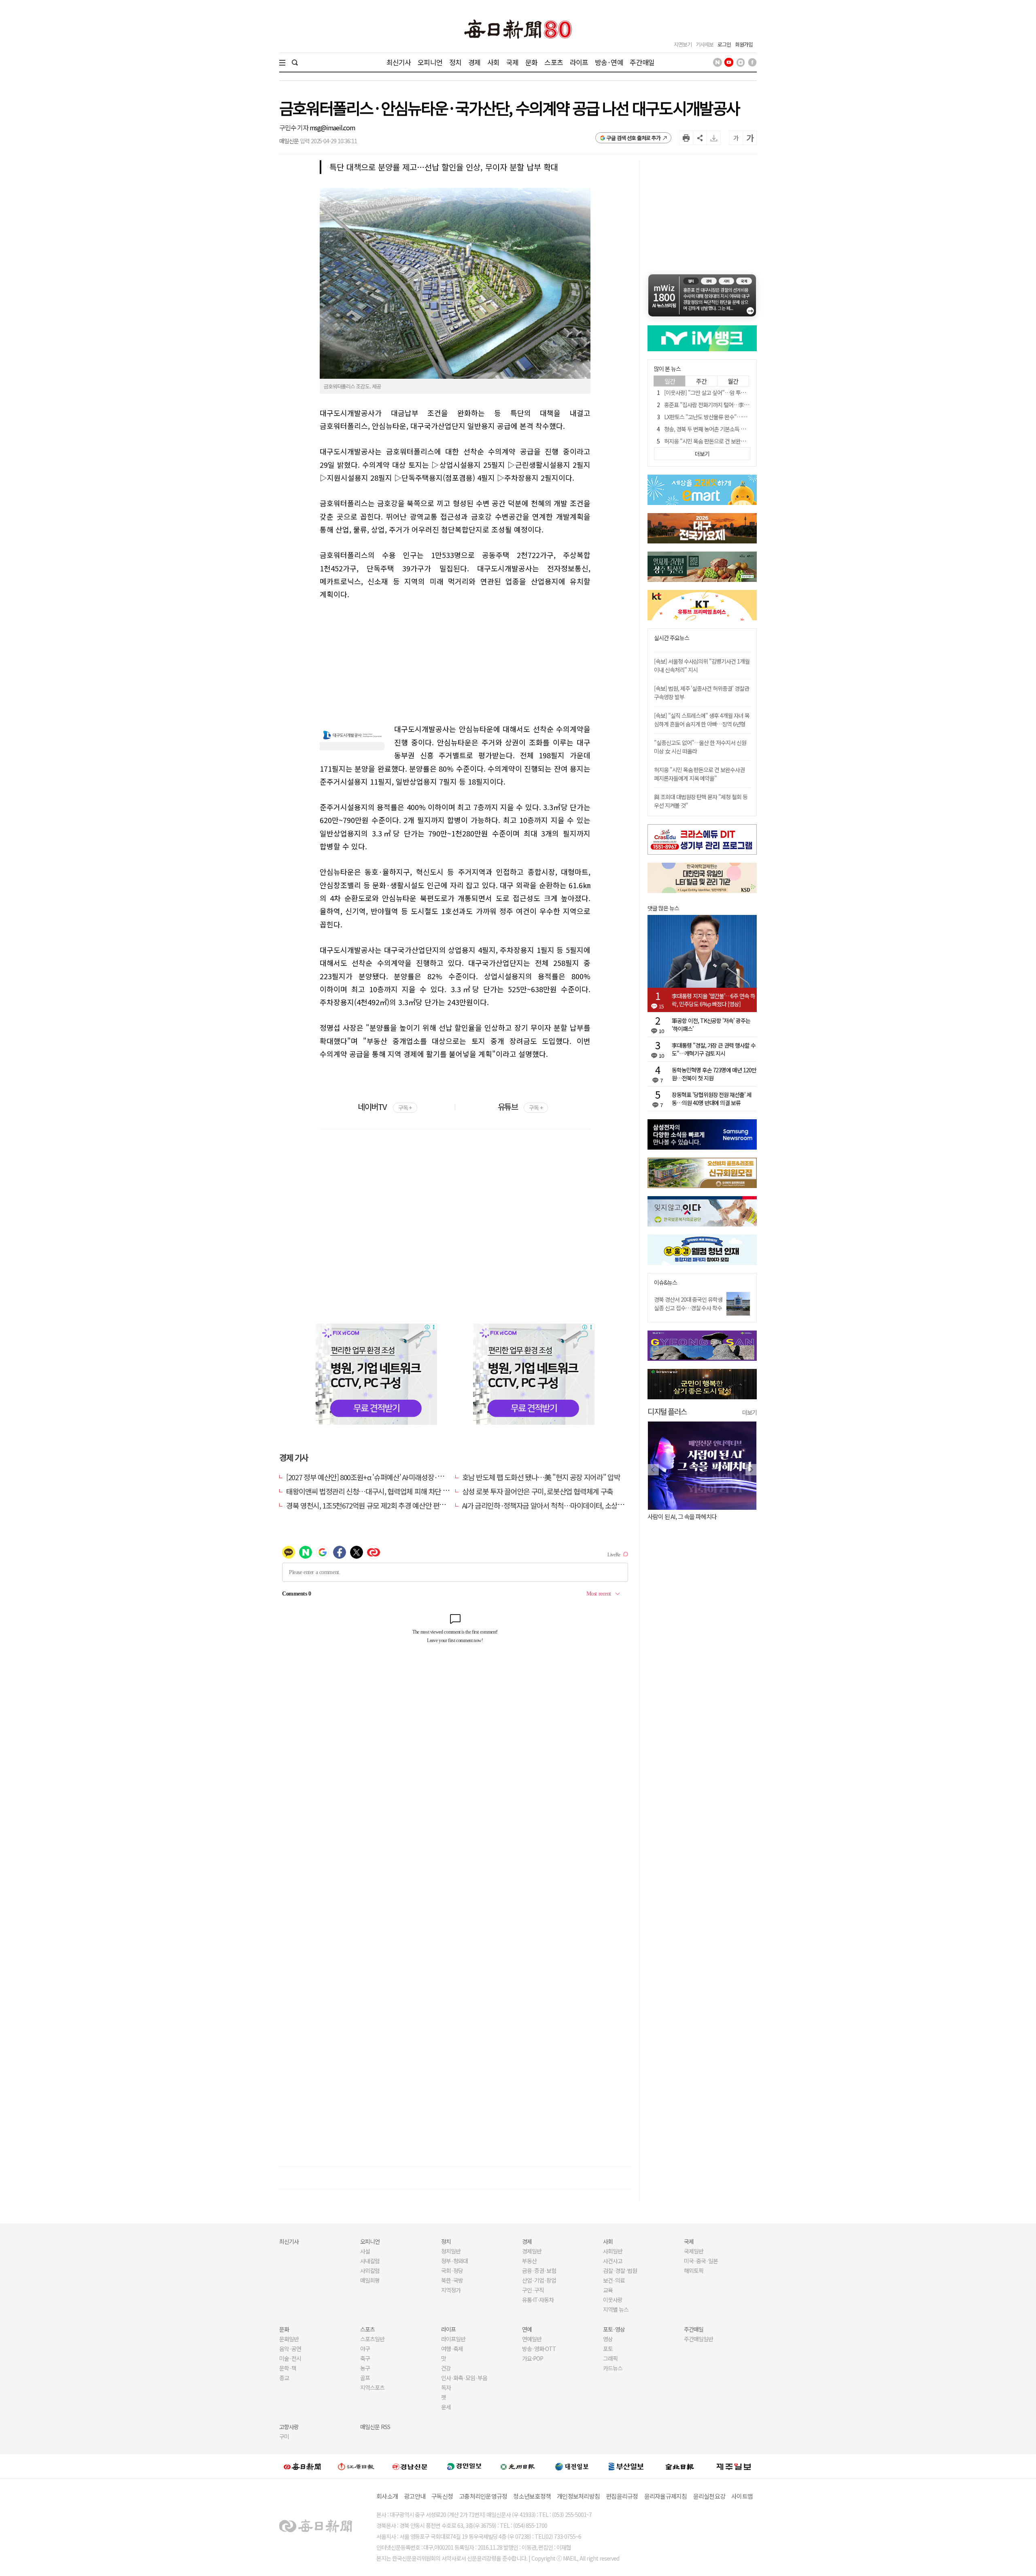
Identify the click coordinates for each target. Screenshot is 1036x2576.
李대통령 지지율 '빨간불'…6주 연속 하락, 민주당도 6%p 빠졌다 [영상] (713, 1000)
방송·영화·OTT (539, 2349)
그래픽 (610, 2358)
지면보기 (683, 44)
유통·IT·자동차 (538, 2300)
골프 (365, 2378)
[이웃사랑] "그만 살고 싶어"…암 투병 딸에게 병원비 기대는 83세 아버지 (742, 393)
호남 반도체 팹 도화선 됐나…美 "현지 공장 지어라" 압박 (541, 1477)
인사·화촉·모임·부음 (464, 2378)
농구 (365, 2368)
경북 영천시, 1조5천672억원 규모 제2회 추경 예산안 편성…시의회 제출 (386, 1505)
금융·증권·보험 (539, 2270)
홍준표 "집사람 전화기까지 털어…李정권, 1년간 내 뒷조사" (728, 405)
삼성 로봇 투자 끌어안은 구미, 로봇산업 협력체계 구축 (538, 1491)
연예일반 (532, 2339)
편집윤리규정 (622, 2496)
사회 (493, 62)
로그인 (724, 44)
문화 (531, 62)
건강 (446, 2368)
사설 (365, 2251)
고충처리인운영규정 (483, 2496)
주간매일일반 (698, 2339)
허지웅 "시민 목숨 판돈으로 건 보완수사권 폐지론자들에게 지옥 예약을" (742, 441)
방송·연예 (609, 62)
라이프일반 (453, 2339)
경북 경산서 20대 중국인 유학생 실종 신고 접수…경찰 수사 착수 (688, 1304)
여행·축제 (452, 2349)
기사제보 (705, 44)
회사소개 (387, 2496)
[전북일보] (680, 2466)
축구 (365, 2358)
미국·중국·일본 (701, 2261)
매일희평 (370, 2280)
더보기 (749, 1412)
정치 (455, 62)
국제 (512, 62)
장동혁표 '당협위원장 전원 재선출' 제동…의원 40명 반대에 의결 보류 (712, 1099)
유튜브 (520, 1107)
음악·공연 (290, 2349)
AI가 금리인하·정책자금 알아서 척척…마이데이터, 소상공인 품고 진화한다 (567, 1505)
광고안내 (415, 2496)
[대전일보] (572, 2466)
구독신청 (442, 2496)
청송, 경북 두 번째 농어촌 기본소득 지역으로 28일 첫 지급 (726, 429)
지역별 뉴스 (616, 2309)
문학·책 (288, 2368)
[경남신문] (410, 2466)
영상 (608, 2339)
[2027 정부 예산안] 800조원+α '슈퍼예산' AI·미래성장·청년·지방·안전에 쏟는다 (398, 1477)
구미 (284, 2436)
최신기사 (399, 62)
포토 (608, 2349)
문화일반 (289, 2339)
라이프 (579, 62)
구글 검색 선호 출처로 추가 (634, 138)
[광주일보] (518, 2466)
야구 (365, 2349)
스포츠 (553, 62)
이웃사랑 (613, 2300)
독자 (446, 2387)
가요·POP (533, 2358)
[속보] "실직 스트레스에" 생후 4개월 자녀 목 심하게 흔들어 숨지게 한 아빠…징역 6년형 (702, 720)
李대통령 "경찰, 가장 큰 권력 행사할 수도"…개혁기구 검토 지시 (714, 1049)
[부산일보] (626, 2466)
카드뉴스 (613, 2368)
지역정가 (451, 2290)
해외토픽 (694, 2270)
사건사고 (613, 2261)
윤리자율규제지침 (666, 2496)
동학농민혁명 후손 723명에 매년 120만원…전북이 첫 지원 (714, 1074)
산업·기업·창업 (539, 2280)
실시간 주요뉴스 (672, 638)
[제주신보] (734, 2466)
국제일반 (694, 2251)
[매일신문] (302, 2466)
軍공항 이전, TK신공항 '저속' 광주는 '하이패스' (711, 1025)
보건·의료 (614, 2280)
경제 (474, 62)
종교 (284, 2378)
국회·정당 (452, 2270)
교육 (608, 2290)
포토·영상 (614, 2329)
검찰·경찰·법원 (620, 2270)
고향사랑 (289, 2427)
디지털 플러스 (667, 1411)
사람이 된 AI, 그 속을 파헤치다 (682, 1516)
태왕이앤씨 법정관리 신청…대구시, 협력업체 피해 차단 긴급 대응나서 (384, 1491)
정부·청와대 (454, 2261)
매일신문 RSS (375, 2427)
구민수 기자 (294, 127)
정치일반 (451, 2251)
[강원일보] (356, 2466)
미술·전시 (290, 2358)
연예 (527, 2329)
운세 (446, 2407)
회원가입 (744, 44)
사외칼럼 (370, 2270)
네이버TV (385, 1107)
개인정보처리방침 (578, 2496)
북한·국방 (452, 2280)
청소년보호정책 (532, 2496)
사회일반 (613, 2251)
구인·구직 (533, 2290)
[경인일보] (464, 2466)
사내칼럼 (370, 2261)
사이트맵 (742, 2496)
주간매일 (642, 62)
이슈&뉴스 (666, 1283)
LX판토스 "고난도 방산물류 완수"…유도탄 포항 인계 (721, 417)
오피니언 (430, 62)
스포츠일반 (372, 2339)
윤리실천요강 (709, 2496)
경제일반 (532, 2251)
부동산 (529, 2261)
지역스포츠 (372, 2387)
